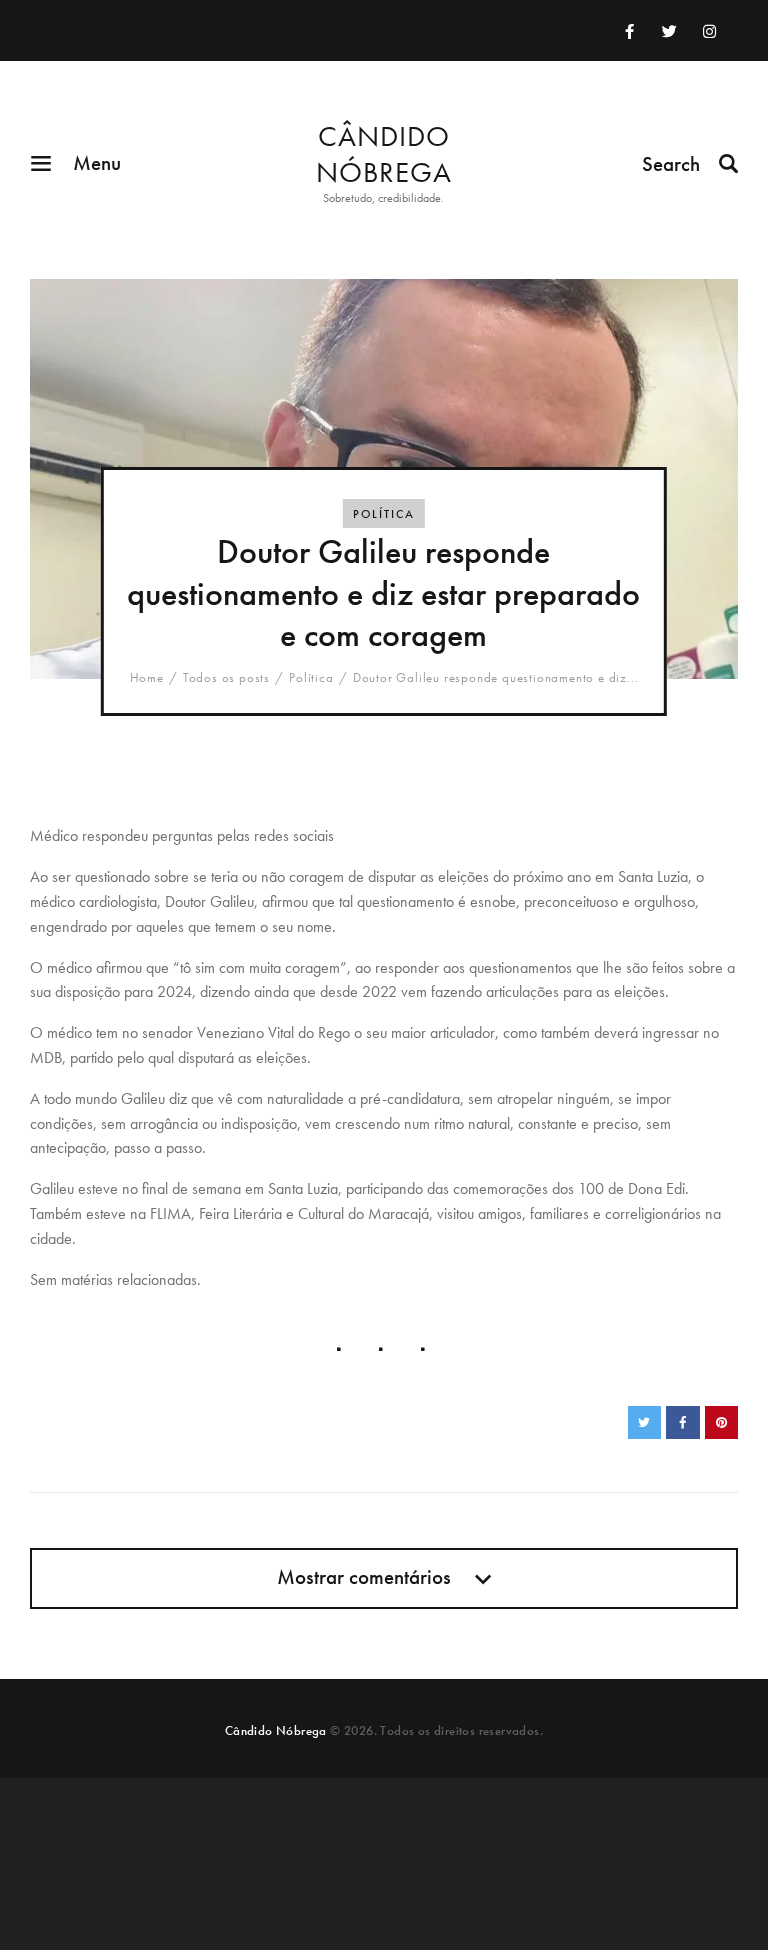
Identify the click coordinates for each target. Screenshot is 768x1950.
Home (147, 678)
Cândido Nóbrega (276, 1730)
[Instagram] (709, 31)
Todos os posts (226, 677)
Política (384, 514)
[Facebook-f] (629, 31)
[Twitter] (669, 31)
